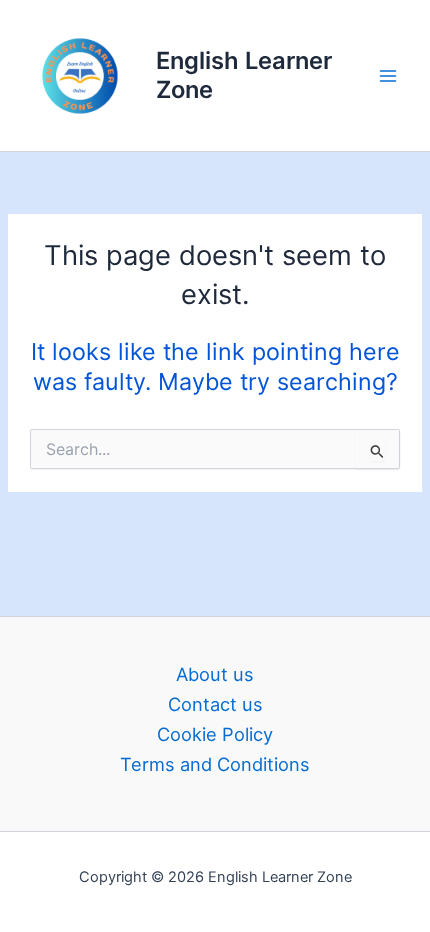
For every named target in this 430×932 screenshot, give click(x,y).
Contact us (215, 704)
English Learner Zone (244, 74)
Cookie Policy (215, 734)
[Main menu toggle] (388, 75)
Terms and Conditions (215, 764)
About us (215, 674)
